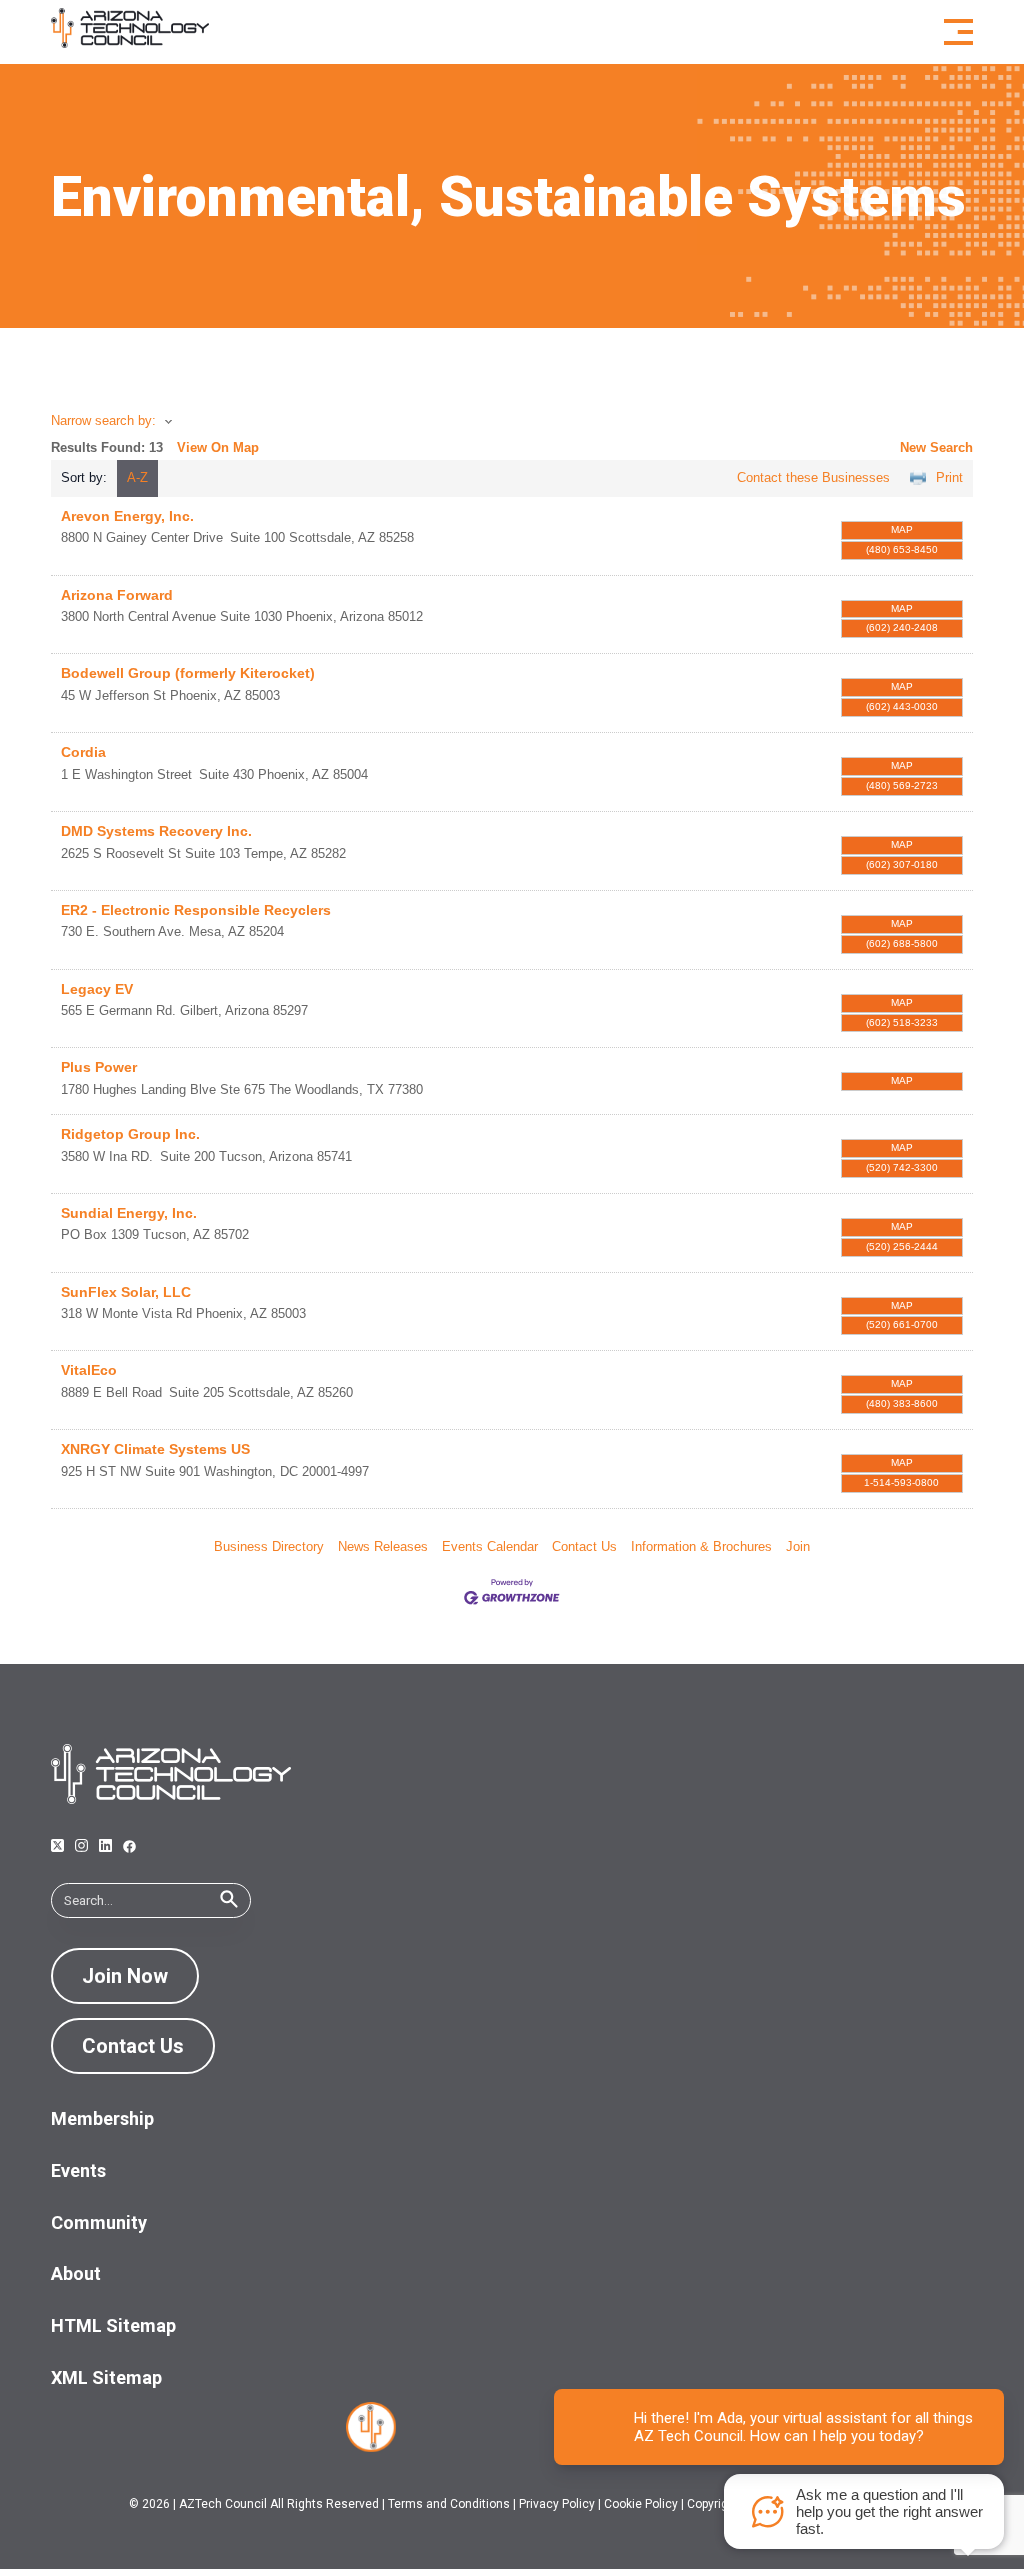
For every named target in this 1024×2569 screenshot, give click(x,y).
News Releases (383, 1546)
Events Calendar (490, 1546)
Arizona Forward (117, 595)
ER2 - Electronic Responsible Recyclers (196, 910)
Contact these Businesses (813, 477)
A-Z (137, 477)
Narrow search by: (103, 420)
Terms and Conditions (449, 2504)
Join (798, 1546)
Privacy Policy (557, 2504)
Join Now (125, 1976)
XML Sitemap (106, 2377)
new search (936, 447)
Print (949, 477)
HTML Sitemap (113, 2325)
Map (902, 529)
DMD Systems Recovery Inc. (156, 831)
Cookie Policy (641, 2504)
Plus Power (99, 1067)
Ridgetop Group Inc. (130, 1134)
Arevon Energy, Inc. (127, 516)
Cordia (83, 752)
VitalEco (89, 1370)
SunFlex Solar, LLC (126, 1292)
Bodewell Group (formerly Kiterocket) (188, 673)
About (76, 2273)
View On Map (218, 447)
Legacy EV (97, 989)
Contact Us (584, 1546)
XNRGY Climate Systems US (155, 1449)
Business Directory (269, 1546)
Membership (102, 2118)
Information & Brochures (701, 1546)
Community (99, 2222)
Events (78, 2170)
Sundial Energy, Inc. (129, 1213)
